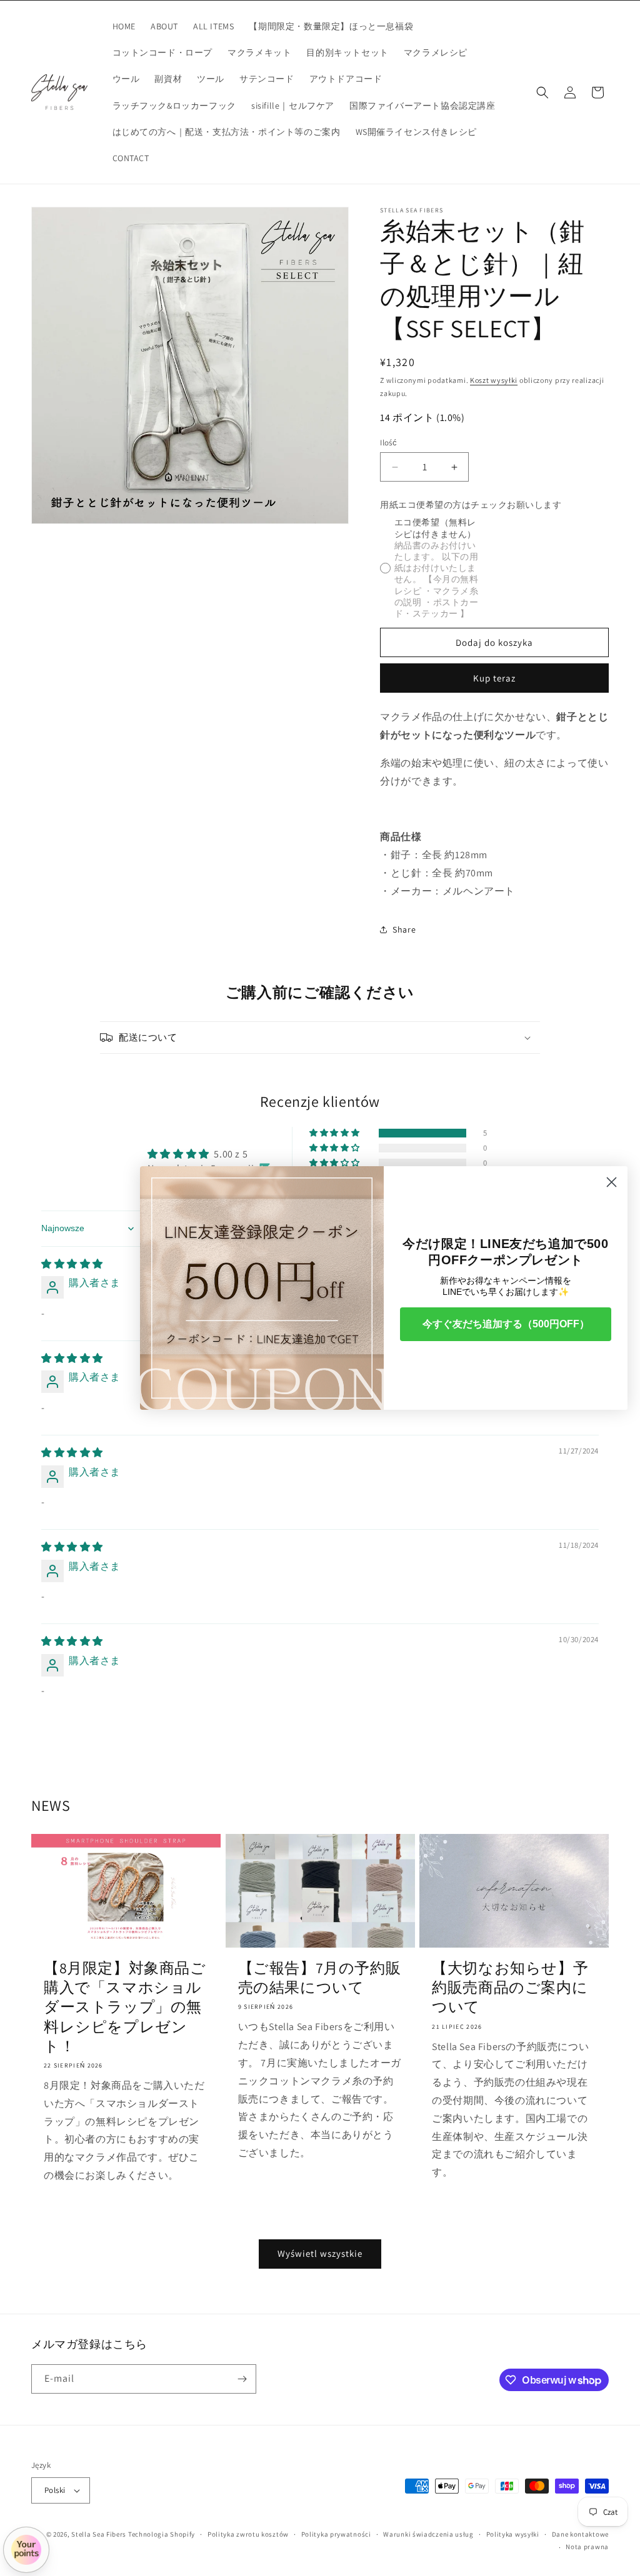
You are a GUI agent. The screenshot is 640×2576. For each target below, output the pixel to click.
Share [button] (404, 929)
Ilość (388, 443)
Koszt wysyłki (494, 380)
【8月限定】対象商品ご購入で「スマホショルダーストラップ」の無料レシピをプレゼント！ (125, 2007)
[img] (72, 1264)
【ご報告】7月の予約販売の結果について (320, 1978)
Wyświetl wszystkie (320, 2253)
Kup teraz (494, 678)
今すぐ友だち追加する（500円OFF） (506, 1324)
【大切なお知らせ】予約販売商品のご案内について (510, 1987)
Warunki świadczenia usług (428, 2534)
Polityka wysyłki (513, 2534)
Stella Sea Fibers (99, 2534)
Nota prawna (587, 2547)
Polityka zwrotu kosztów (248, 2534)
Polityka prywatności (336, 2534)
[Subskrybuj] (242, 2379)
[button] (542, 92)
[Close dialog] (612, 1182)
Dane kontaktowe (581, 2534)
